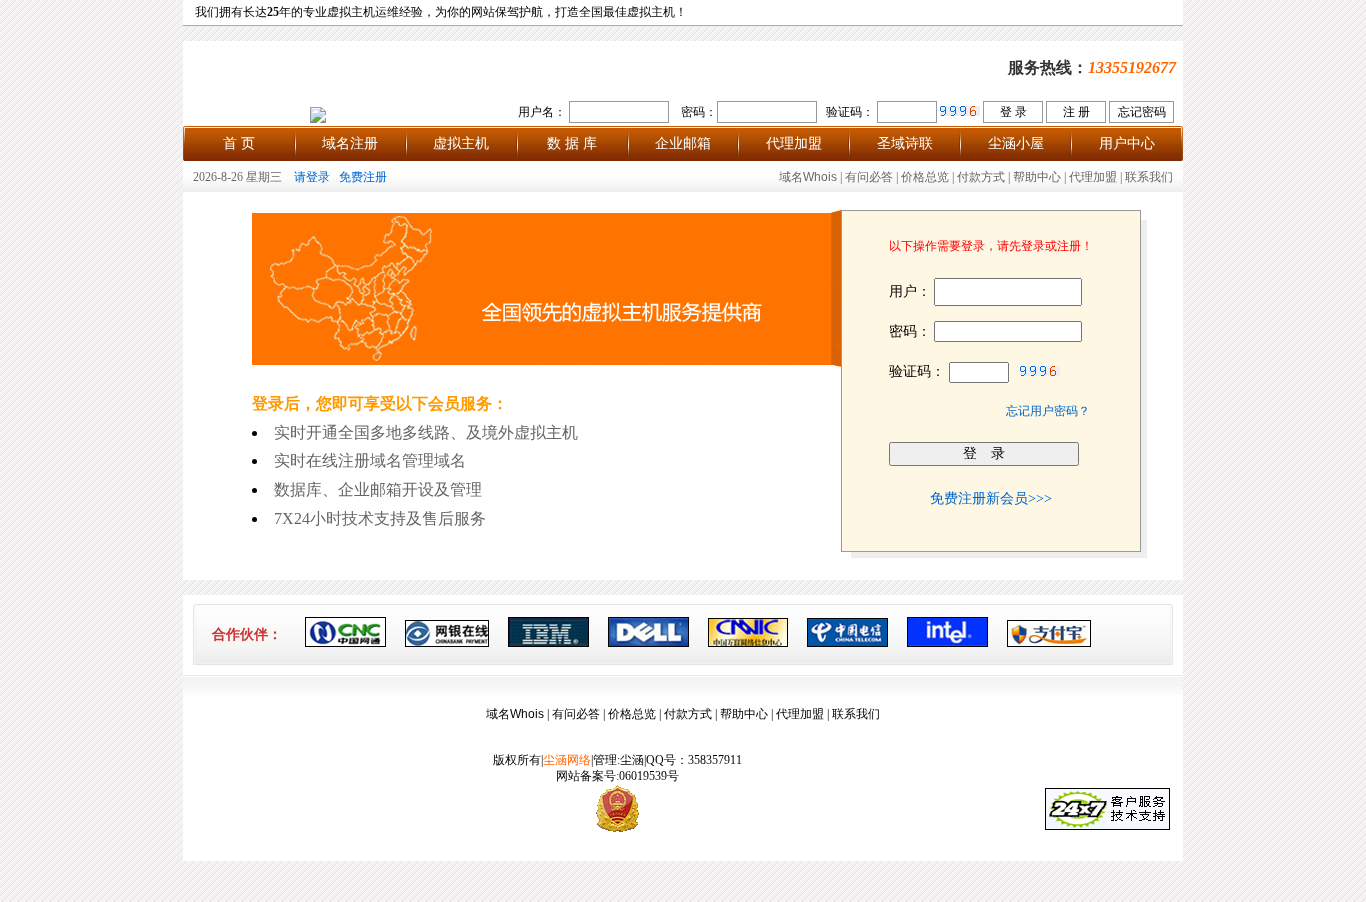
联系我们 (1149, 177)
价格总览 (925, 177)
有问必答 (869, 177)
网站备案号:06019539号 (617, 776)
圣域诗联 (905, 143)
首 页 (239, 143)
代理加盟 (794, 143)
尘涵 (632, 760)
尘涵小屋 (1016, 143)
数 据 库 (572, 143)
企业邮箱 (683, 143)
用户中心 (1127, 143)
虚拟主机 (461, 143)
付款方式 (981, 177)
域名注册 (350, 143)
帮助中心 (1037, 177)
